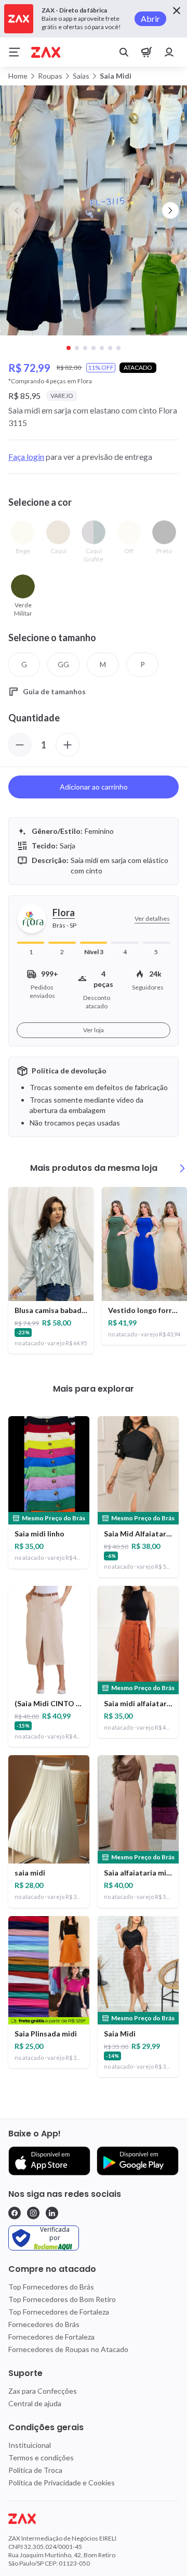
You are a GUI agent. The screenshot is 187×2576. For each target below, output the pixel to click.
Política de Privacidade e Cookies (62, 2483)
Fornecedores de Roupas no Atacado (68, 2349)
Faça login (26, 457)
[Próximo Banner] (170, 210)
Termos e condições (41, 2458)
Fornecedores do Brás (44, 2324)
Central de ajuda (35, 2403)
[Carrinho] (146, 52)
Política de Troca (35, 2470)
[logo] (94, 2519)
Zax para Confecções (43, 2391)
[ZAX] (46, 52)
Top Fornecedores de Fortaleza (59, 2312)
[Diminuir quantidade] (20, 745)
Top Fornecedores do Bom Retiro (62, 2299)
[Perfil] (169, 52)
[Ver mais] (182, 1168)
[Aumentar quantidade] (68, 745)
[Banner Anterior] (17, 210)
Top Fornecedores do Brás (51, 2287)
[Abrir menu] (15, 52)
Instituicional (30, 2445)
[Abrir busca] (124, 52)
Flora (64, 912)
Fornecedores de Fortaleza (51, 2337)
